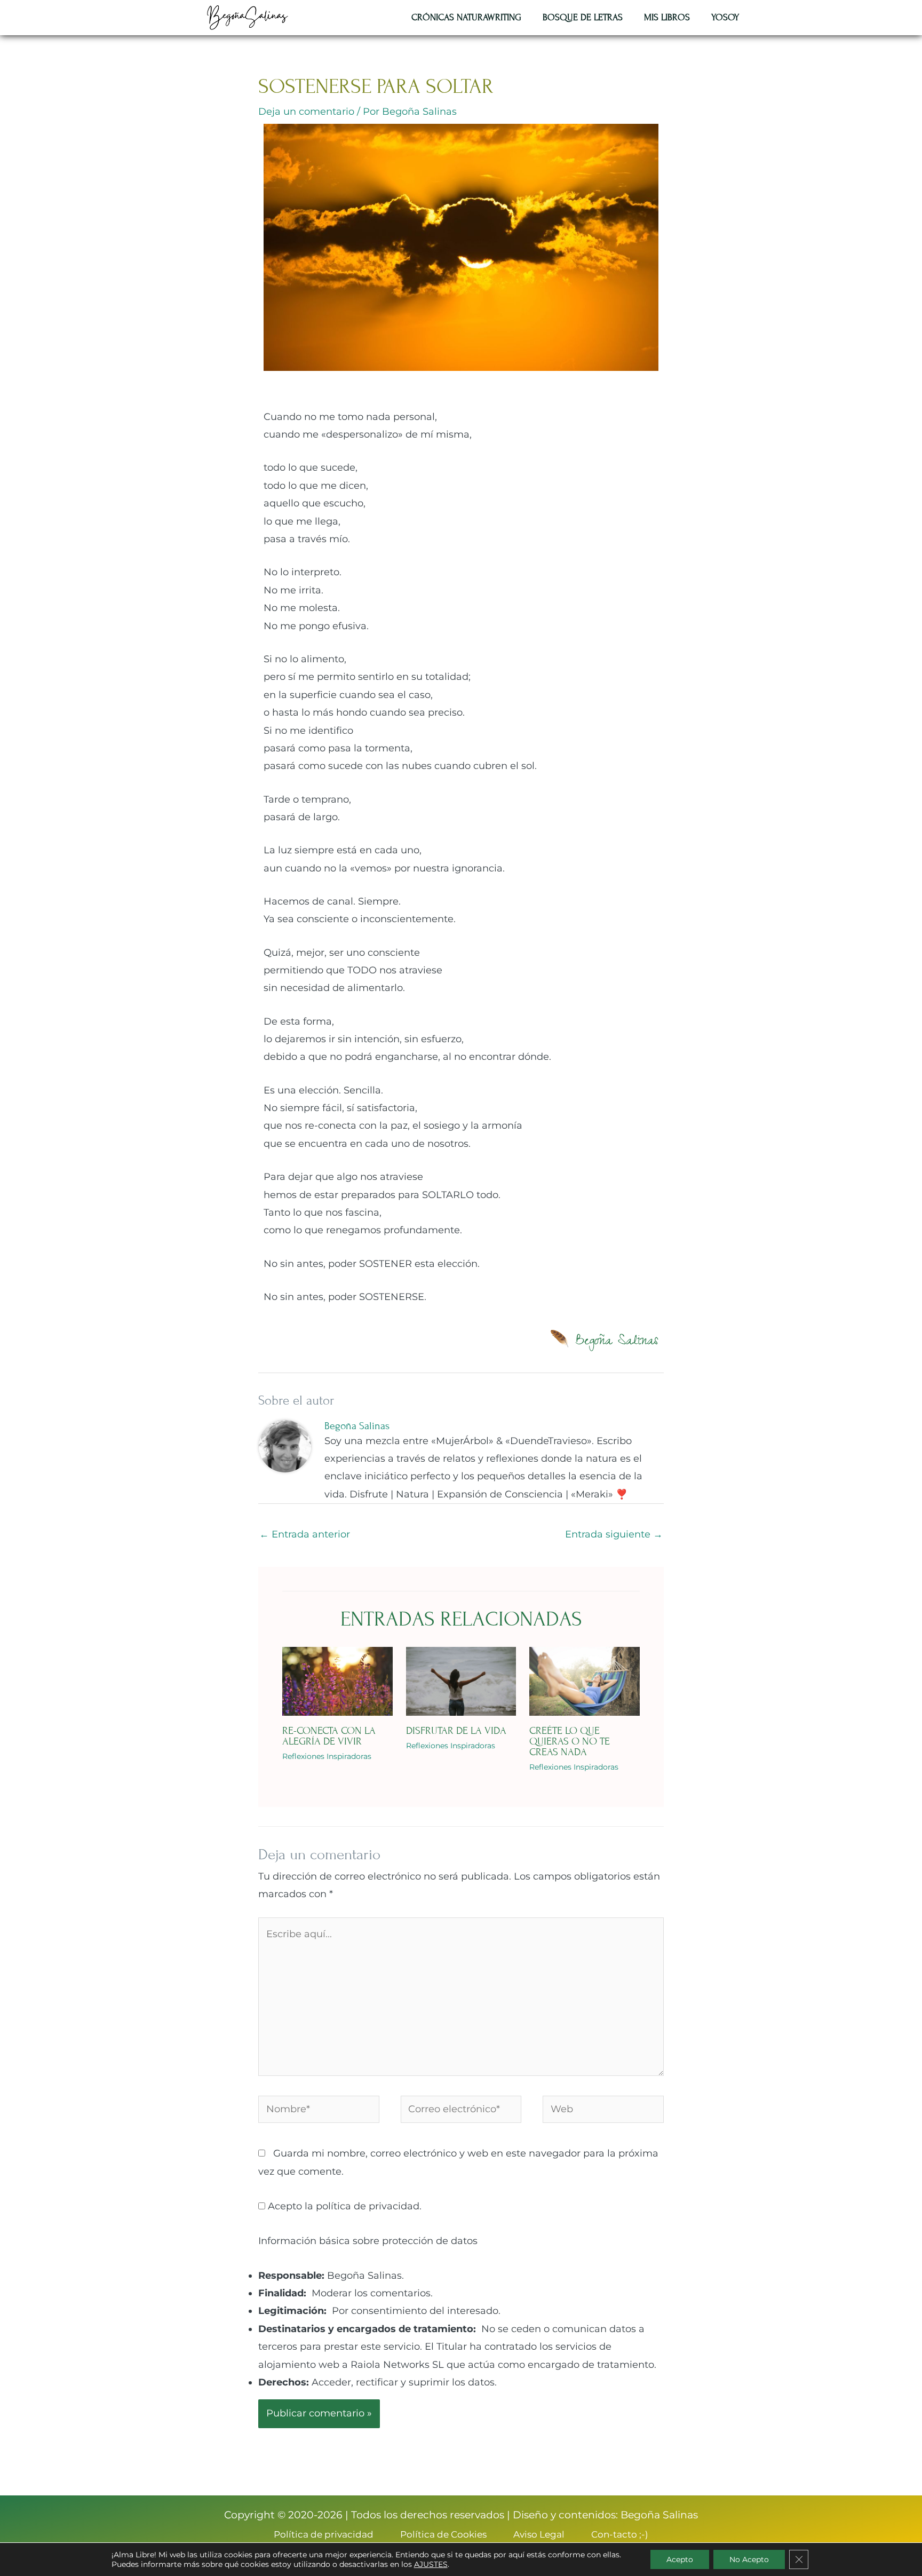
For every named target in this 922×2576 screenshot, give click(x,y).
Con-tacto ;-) (620, 2534)
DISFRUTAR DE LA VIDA (456, 1730)
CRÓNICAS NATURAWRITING (466, 17)
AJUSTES (431, 2564)
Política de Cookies (443, 2534)
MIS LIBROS (667, 17)
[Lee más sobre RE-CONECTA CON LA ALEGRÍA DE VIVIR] (337, 1681)
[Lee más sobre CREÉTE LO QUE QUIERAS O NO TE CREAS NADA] (585, 1681)
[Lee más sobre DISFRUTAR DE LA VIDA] (461, 1681)
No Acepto (749, 2559)
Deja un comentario (306, 112)
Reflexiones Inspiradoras (327, 1756)
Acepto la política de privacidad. (343, 2206)
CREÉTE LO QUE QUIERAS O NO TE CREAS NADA (570, 1741)
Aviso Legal (539, 2534)
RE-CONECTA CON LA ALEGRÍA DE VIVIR (329, 1736)
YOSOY (725, 17)
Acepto (680, 2559)
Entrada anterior (305, 1534)
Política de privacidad (324, 2534)
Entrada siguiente (614, 1534)
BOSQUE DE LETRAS (583, 17)
